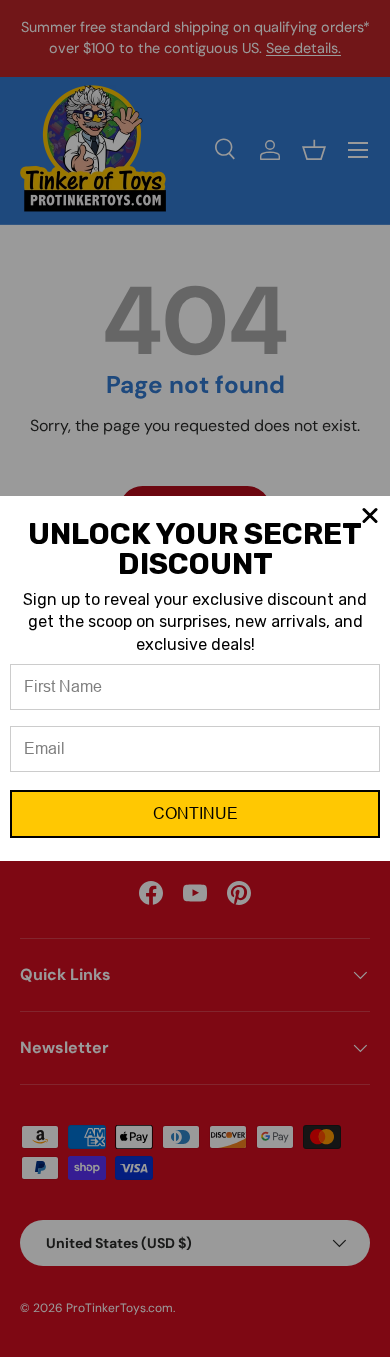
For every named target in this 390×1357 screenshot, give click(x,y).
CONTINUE (195, 813)
